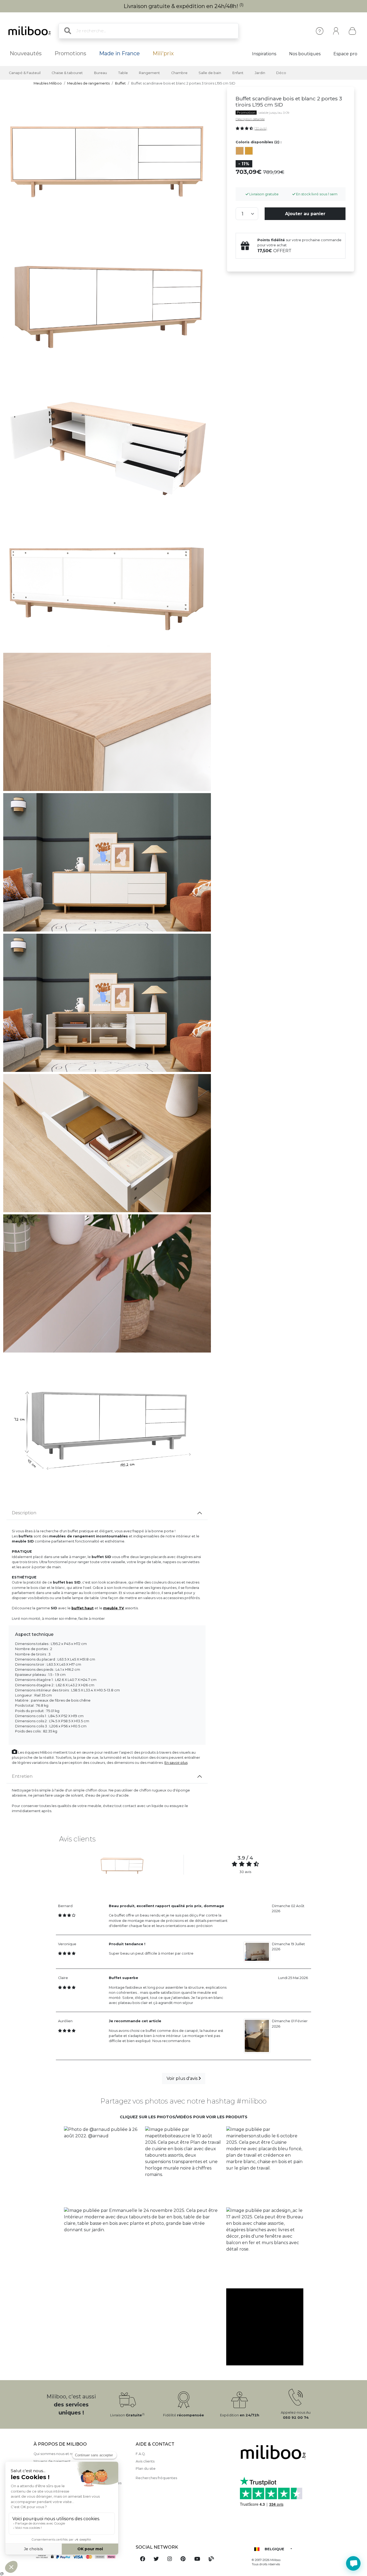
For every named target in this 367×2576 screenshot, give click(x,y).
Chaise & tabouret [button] (67, 73)
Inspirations (264, 54)
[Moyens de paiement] (81, 2557)
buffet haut (82, 1608)
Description (24, 1513)
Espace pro (345, 54)
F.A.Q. (141, 2454)
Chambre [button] (179, 73)
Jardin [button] (260, 73)
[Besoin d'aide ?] (353, 2563)
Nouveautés (26, 53)
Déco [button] (281, 73)
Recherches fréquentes (156, 2478)
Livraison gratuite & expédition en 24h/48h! (184, 6)
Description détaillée (250, 119)
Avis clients (145, 2461)
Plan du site (146, 2469)
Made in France (119, 53)
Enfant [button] (238, 73)
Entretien (22, 1776)
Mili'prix (163, 53)
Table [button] (123, 73)
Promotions (70, 53)
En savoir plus (176, 1763)
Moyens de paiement (52, 2461)
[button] (102, 2165)
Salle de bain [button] (210, 73)
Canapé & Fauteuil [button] (25, 73)
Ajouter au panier (305, 214)
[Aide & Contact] (320, 31)
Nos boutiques (305, 54)
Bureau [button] (100, 73)
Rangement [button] (149, 73)
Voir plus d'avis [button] (183, 2078)
